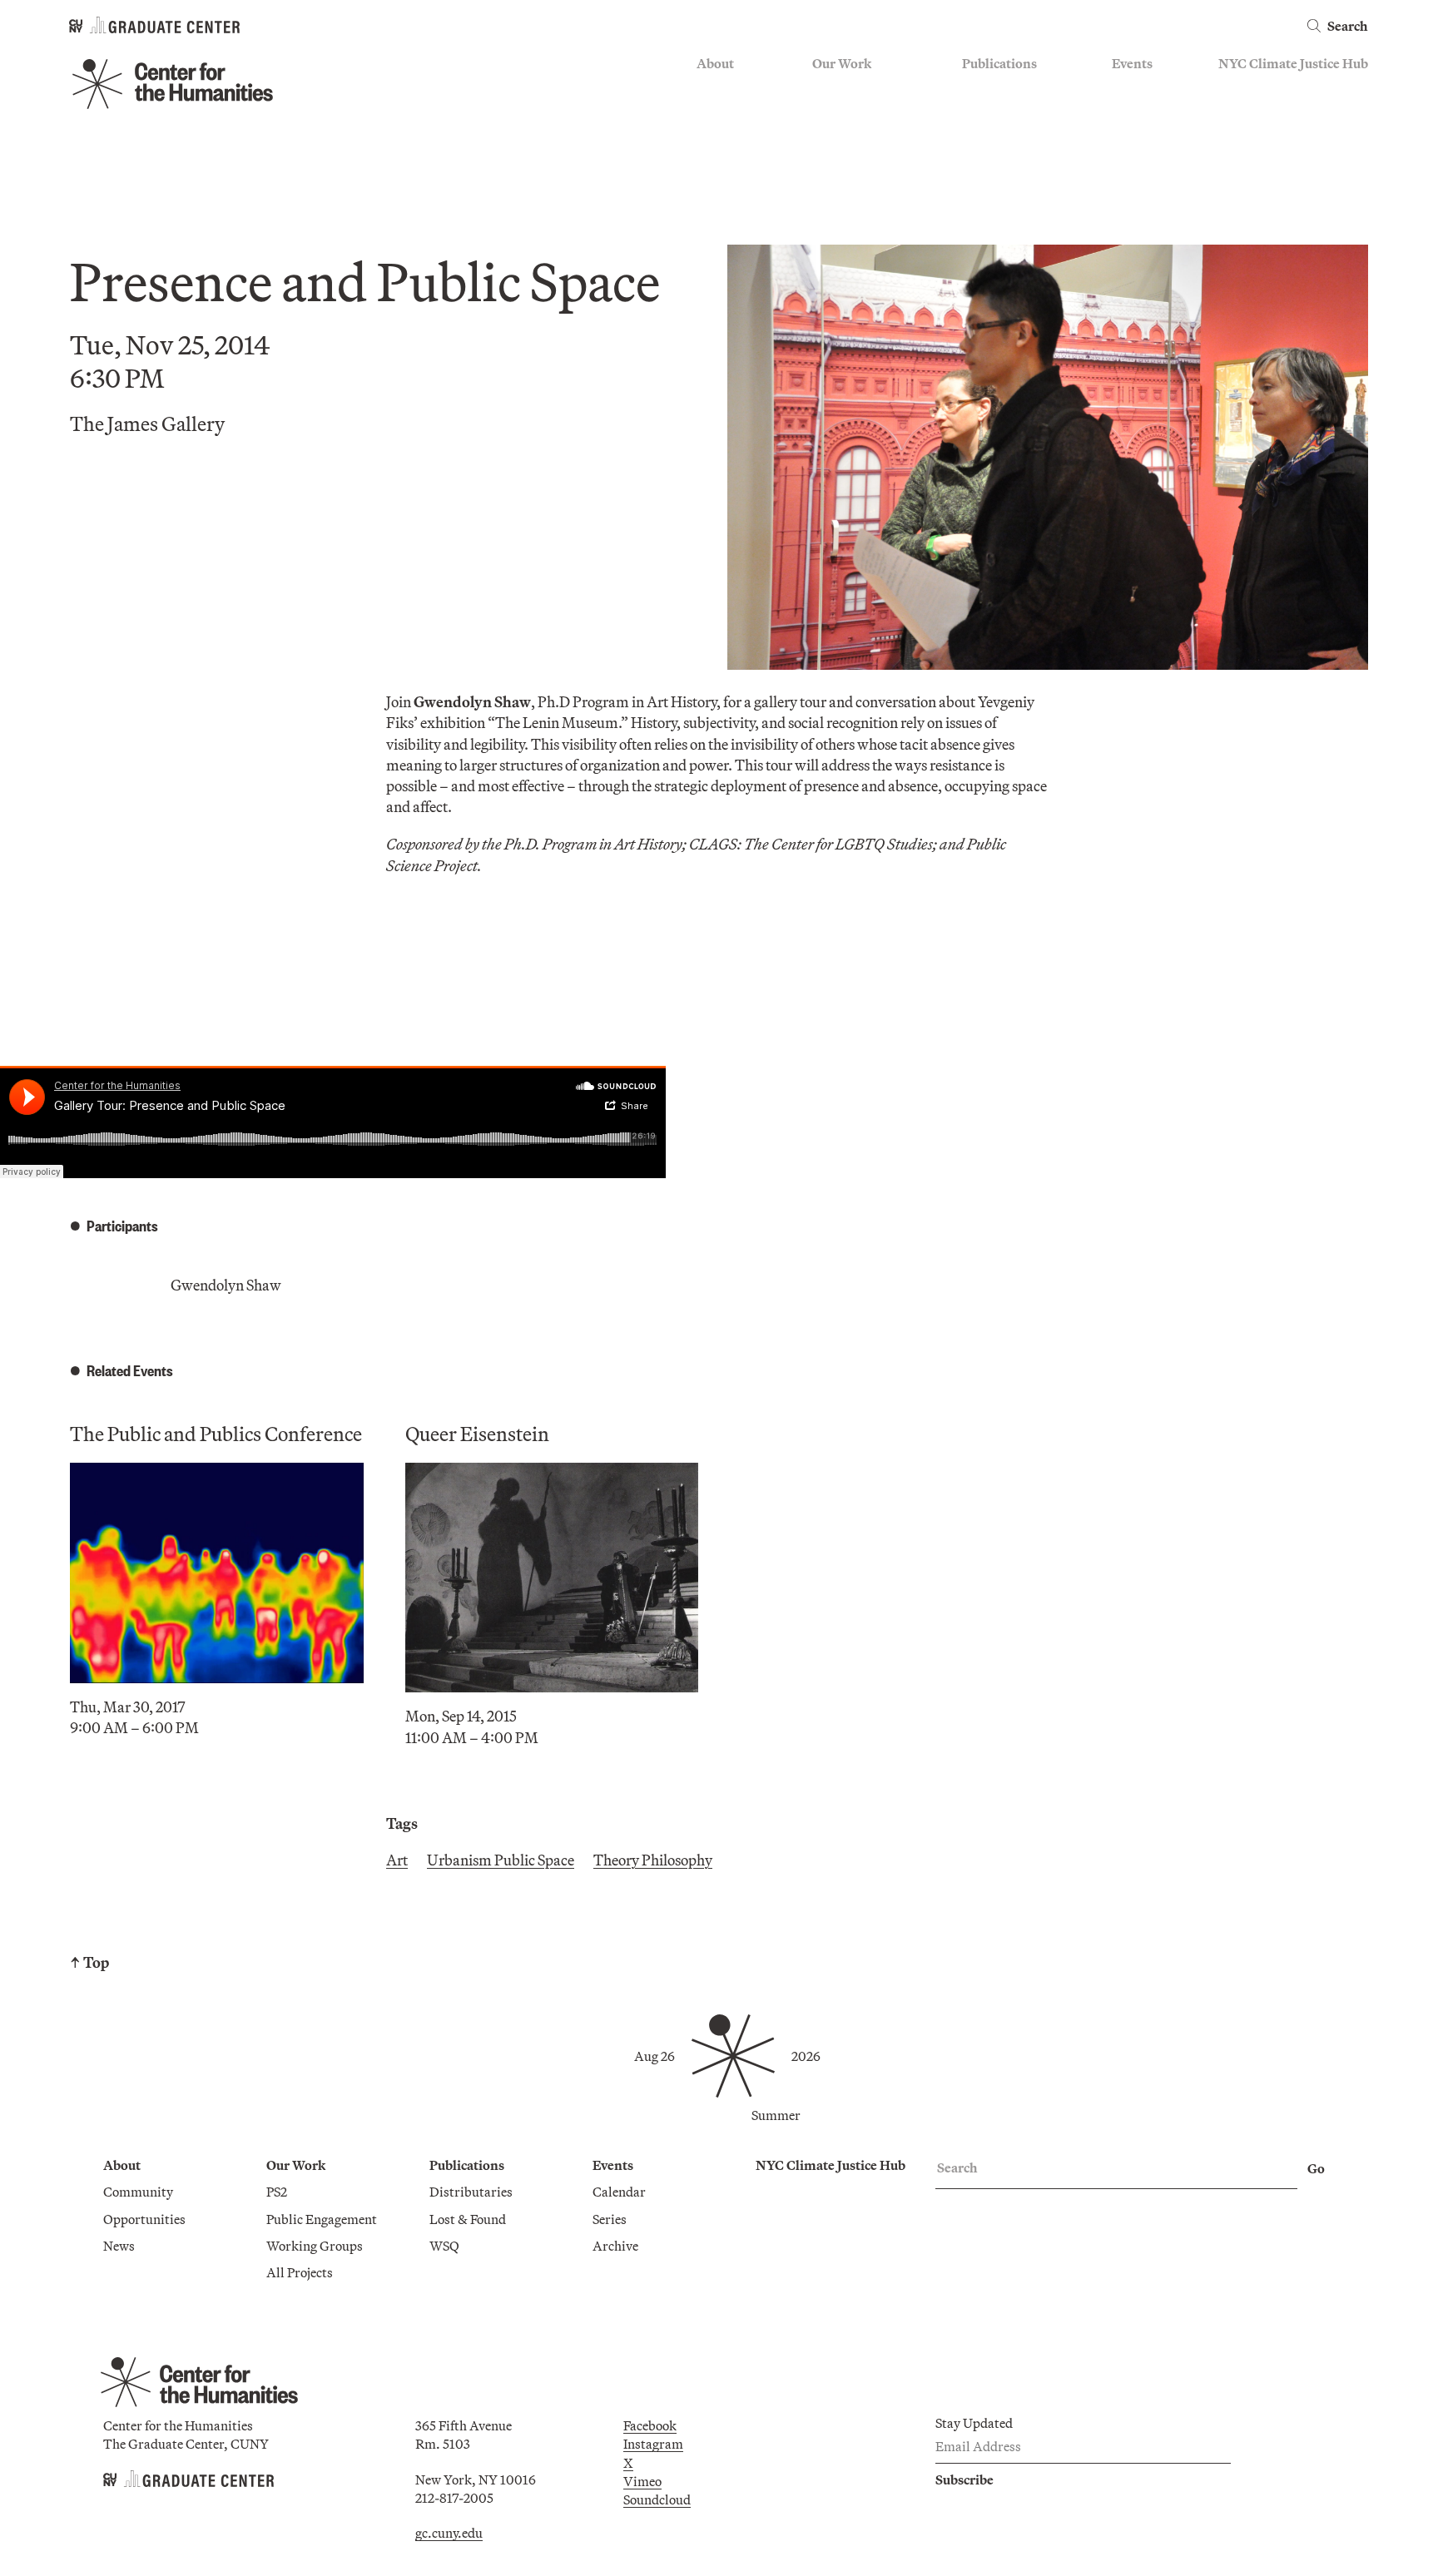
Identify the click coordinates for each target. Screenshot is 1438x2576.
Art (397, 1860)
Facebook (650, 2425)
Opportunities (738, 113)
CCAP (830, 113)
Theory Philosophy (653, 1860)
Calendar (1138, 89)
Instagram (653, 2444)
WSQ (977, 137)
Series (1129, 113)
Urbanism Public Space (501, 1860)
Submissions (1148, 161)
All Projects (845, 186)
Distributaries (1004, 89)
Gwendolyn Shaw (226, 1285)
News (712, 137)
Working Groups (860, 161)
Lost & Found (1000, 113)
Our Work (842, 63)
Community (731, 89)
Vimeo (642, 2481)
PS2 (823, 89)
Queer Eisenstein (477, 1434)
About (715, 63)
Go (1316, 2168)
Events (1132, 63)
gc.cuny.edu (449, 2533)
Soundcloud (657, 2499)
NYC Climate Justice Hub (1293, 63)
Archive (1135, 137)
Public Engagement (868, 137)
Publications (999, 63)
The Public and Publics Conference (216, 1434)
